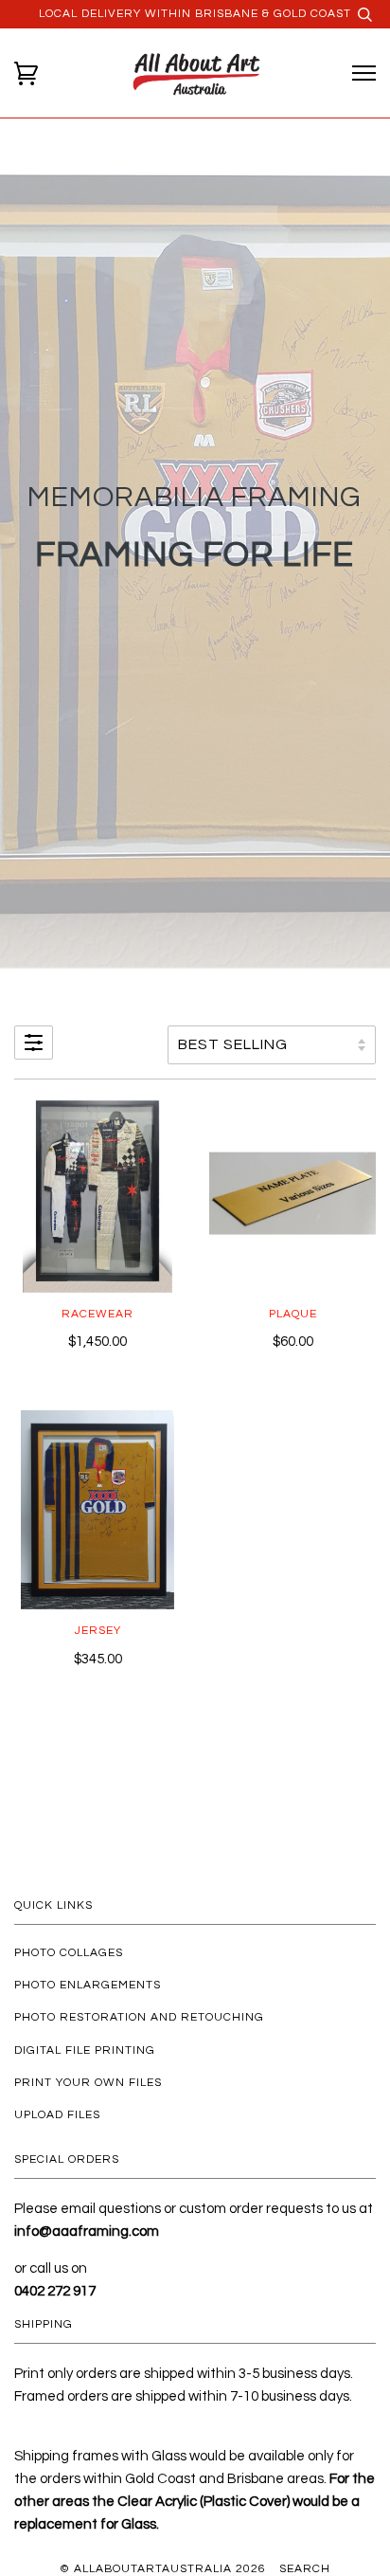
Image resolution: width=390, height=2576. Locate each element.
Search (305, 2569)
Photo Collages (69, 1953)
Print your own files (88, 2083)
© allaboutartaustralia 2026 (163, 2569)
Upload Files (57, 2115)
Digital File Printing (85, 2050)
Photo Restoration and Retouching (139, 2017)
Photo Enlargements (88, 1985)
